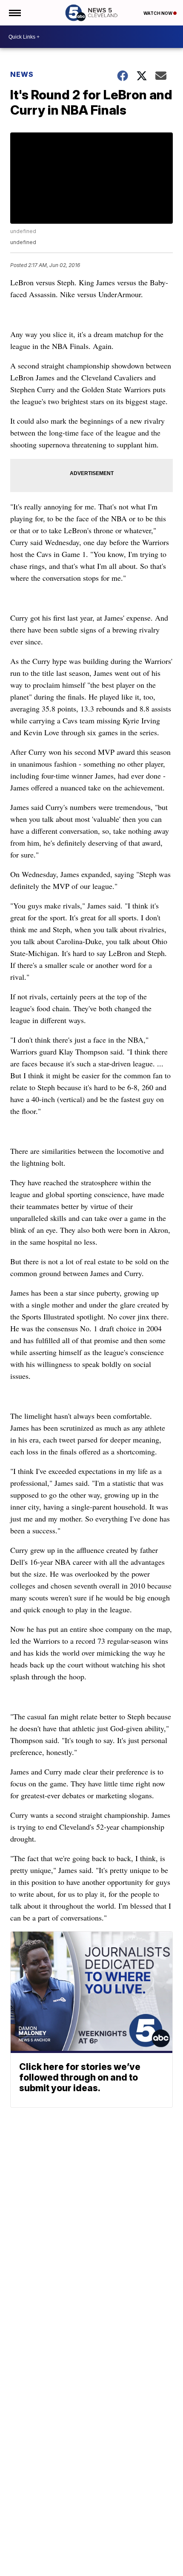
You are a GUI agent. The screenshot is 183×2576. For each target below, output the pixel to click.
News (22, 74)
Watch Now (158, 13)
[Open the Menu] (14, 13)
